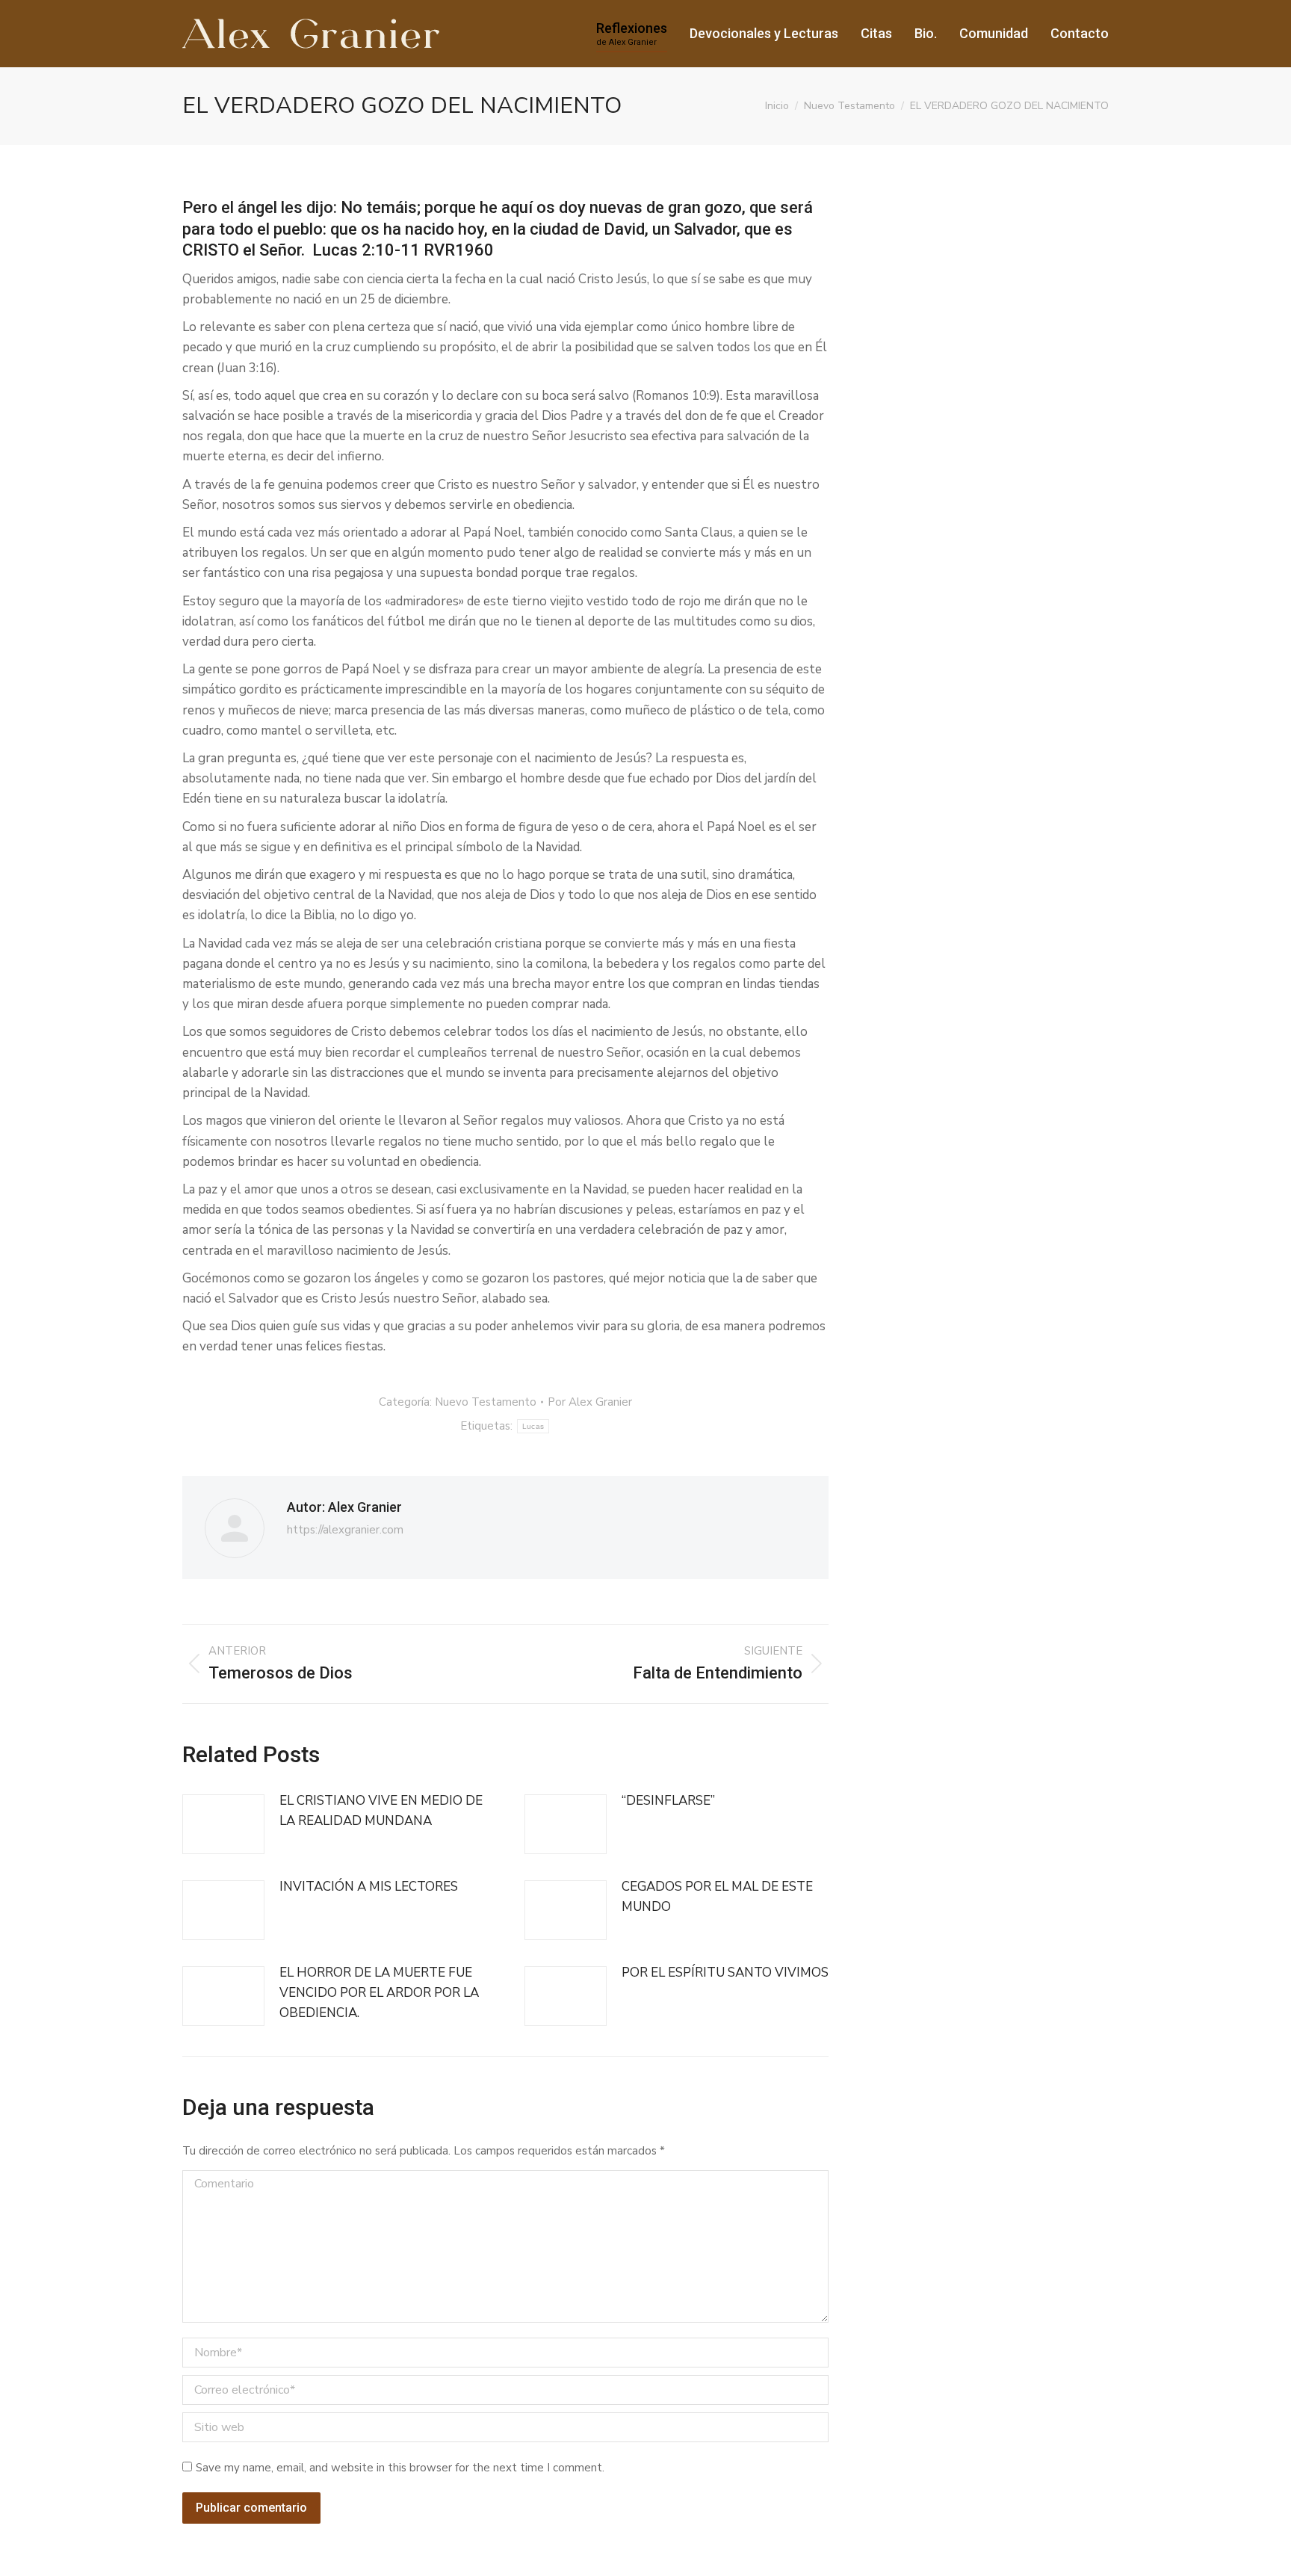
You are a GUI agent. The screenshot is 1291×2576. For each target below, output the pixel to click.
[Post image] (223, 1824)
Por (590, 1402)
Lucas (533, 1426)
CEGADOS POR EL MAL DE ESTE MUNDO (717, 1897)
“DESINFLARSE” (668, 1801)
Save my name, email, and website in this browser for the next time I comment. (400, 2468)
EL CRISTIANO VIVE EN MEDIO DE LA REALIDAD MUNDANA (381, 1811)
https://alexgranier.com (345, 1530)
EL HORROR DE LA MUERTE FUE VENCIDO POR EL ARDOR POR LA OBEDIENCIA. (379, 1993)
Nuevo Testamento (486, 1402)
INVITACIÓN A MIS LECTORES (369, 1887)
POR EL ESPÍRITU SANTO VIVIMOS (725, 1973)
